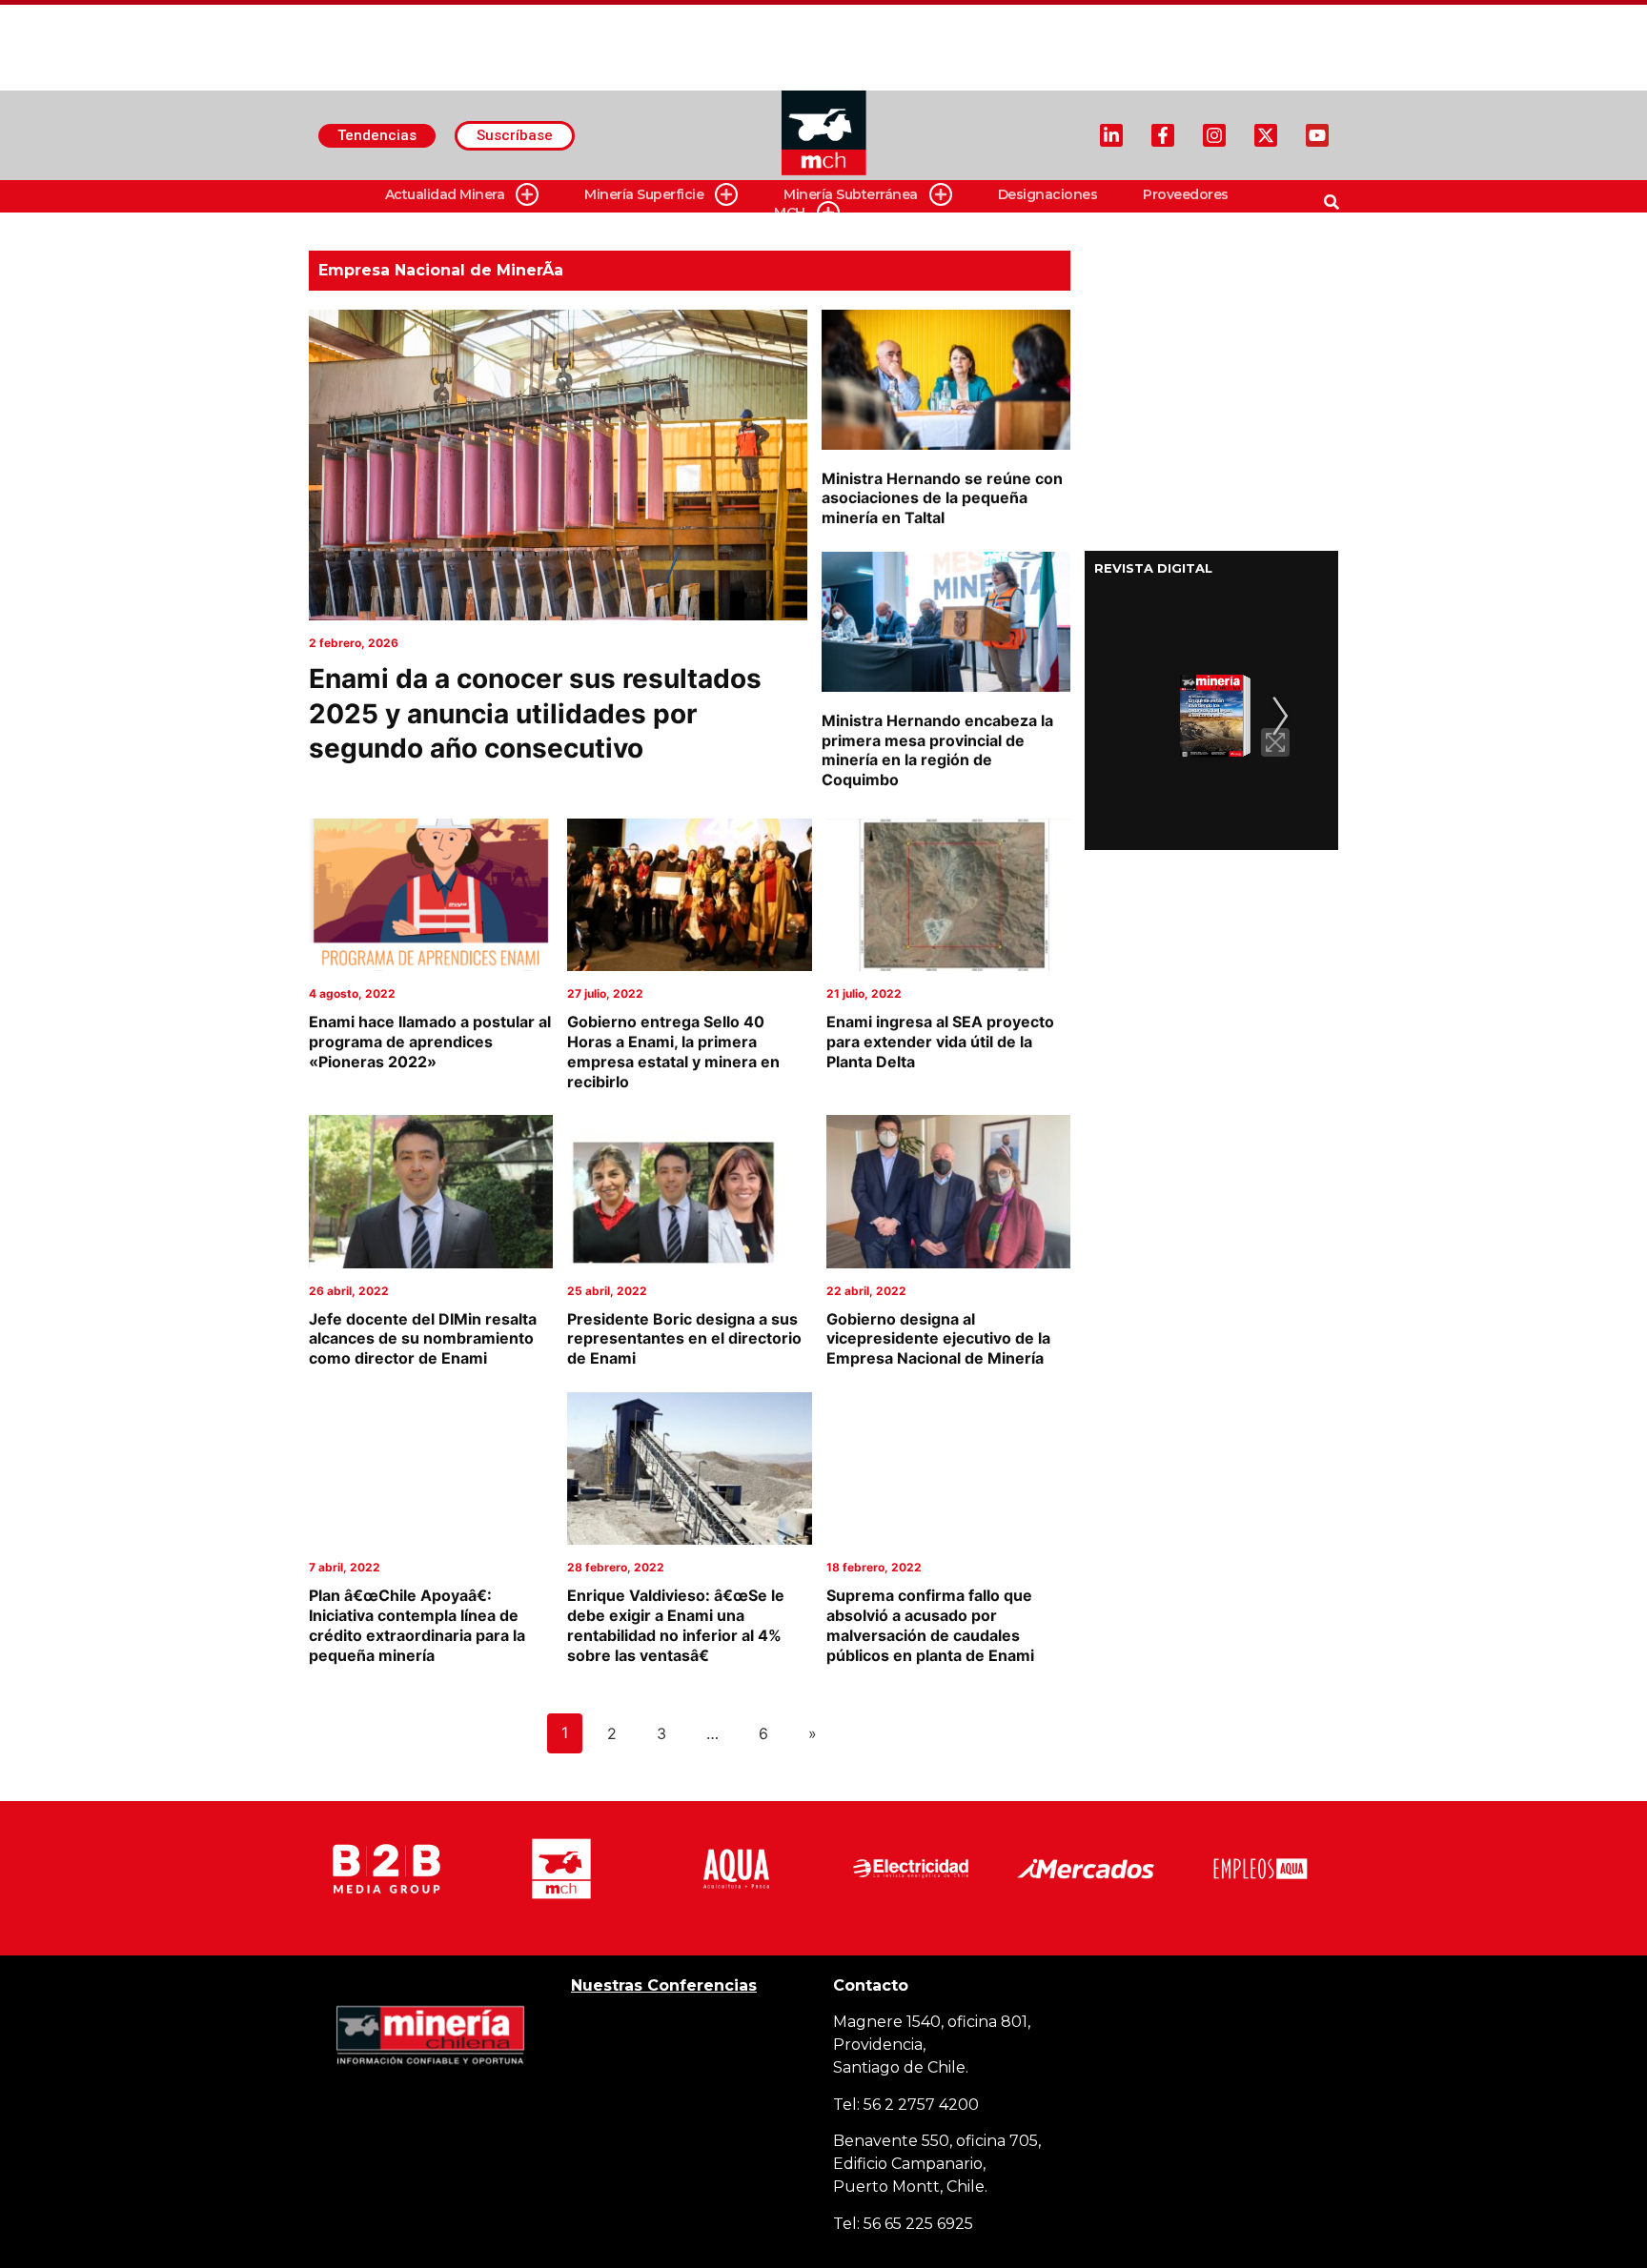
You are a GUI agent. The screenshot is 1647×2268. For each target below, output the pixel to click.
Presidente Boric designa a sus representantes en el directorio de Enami (684, 1339)
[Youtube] (1317, 135)
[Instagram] (1214, 135)
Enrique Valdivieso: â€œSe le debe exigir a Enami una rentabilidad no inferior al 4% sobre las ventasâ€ (676, 1625)
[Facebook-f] (1163, 135)
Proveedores (1186, 194)
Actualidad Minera (445, 194)
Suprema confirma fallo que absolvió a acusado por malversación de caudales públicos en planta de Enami (930, 1625)
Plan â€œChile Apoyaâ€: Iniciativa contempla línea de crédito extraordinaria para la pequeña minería (417, 1625)
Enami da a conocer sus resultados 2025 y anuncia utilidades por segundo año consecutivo (535, 713)
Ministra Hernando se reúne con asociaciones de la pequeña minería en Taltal (942, 498)
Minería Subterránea (851, 194)
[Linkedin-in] (1111, 135)
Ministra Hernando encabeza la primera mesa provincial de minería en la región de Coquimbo (937, 750)
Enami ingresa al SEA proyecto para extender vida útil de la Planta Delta (940, 1042)
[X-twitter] (1266, 135)
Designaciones (1048, 194)
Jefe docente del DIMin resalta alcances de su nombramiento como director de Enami (423, 1339)
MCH (790, 213)
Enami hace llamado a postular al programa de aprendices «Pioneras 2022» (430, 1042)
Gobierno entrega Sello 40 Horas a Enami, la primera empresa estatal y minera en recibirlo (673, 1051)
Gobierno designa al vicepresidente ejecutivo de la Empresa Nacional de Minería (938, 1339)
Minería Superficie (644, 194)
